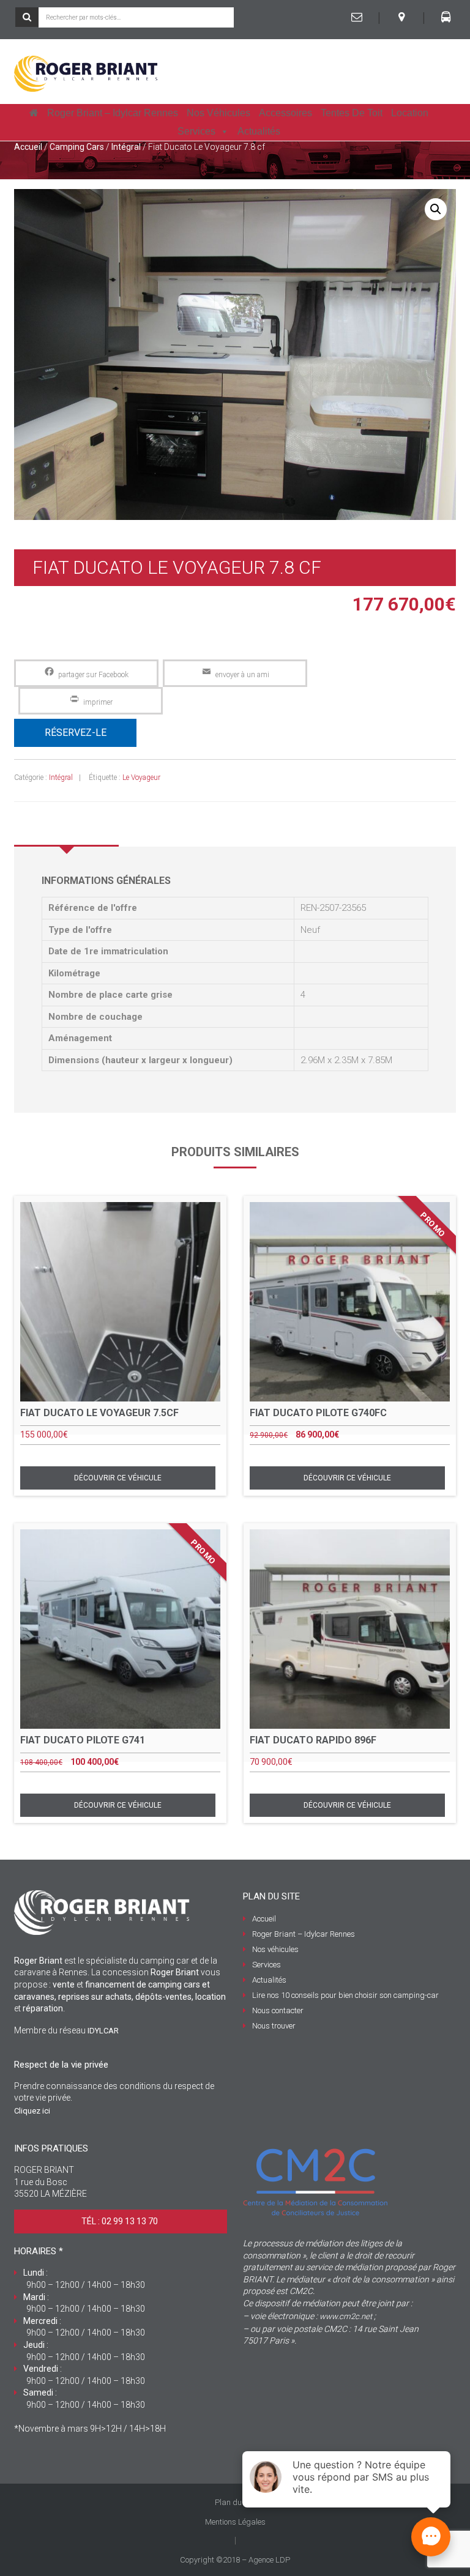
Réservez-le (76, 733)
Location (410, 113)
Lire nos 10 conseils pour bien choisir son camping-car (345, 1995)
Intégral (126, 147)
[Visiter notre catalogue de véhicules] (446, 17)
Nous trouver (274, 2026)
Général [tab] (67, 828)
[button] (436, 209)
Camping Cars (77, 147)
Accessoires (285, 113)
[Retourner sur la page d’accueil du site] (34, 113)
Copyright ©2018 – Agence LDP (235, 2560)
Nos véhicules (218, 113)
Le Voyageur (141, 778)
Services (196, 131)
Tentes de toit (352, 113)
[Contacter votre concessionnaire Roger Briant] (357, 17)
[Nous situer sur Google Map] (401, 17)
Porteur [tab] (174, 828)
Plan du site (235, 2502)
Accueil (28, 147)
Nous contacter (278, 2010)
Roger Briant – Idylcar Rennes (113, 113)
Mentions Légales (235, 2522)
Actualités (259, 131)
